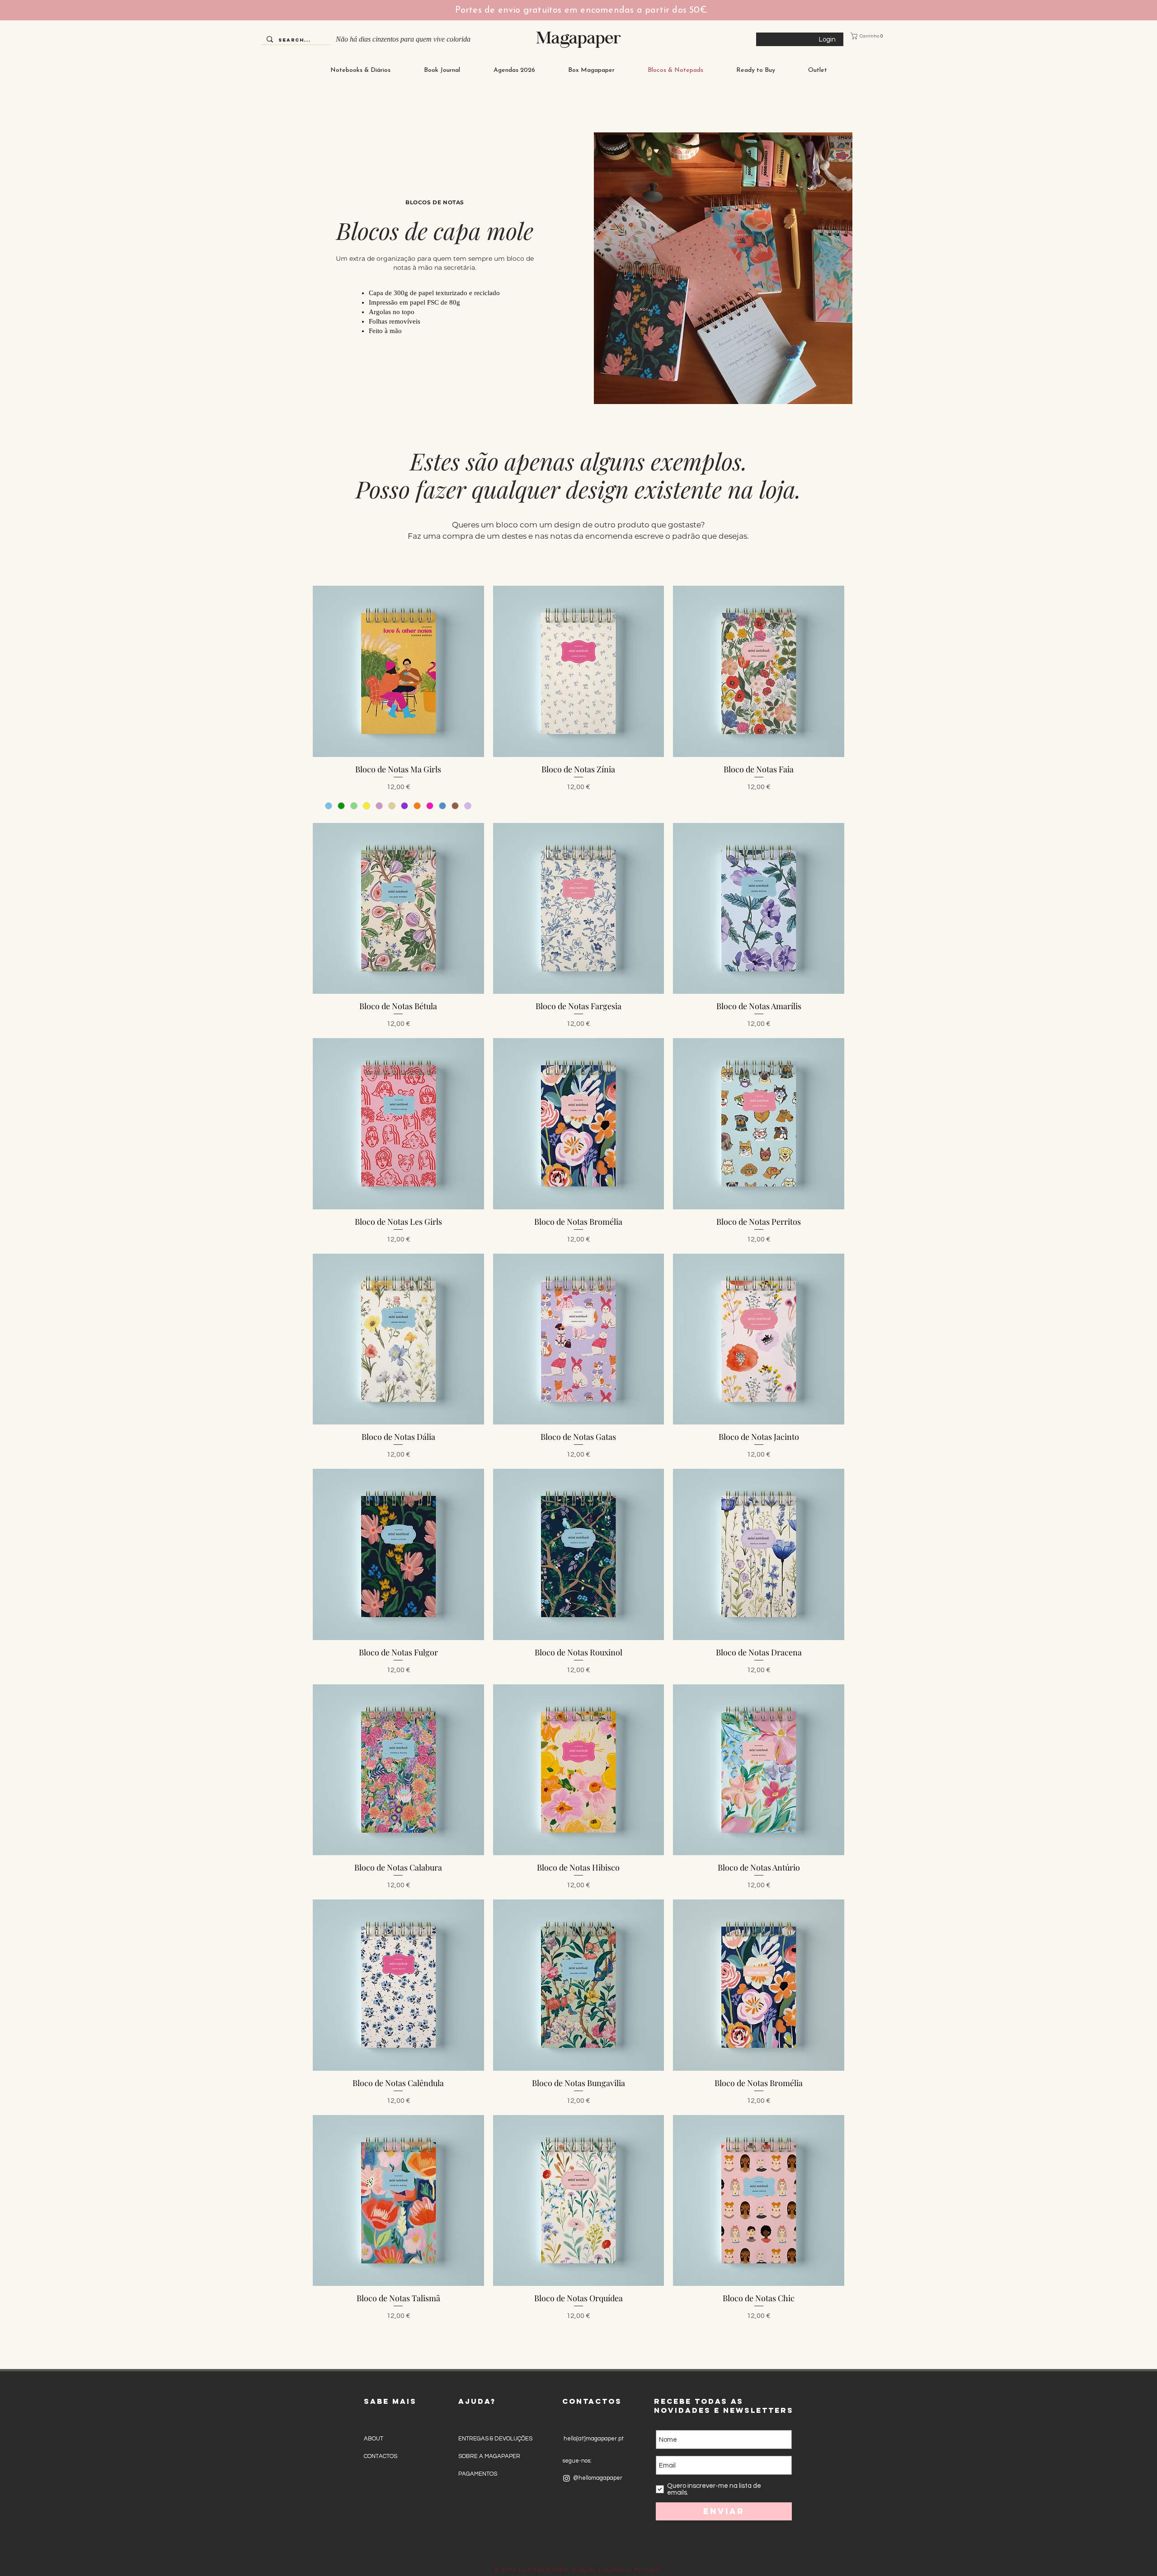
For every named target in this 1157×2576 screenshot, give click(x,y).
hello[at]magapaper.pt (593, 2439)
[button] (872, 36)
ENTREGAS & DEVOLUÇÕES (495, 2439)
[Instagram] (567, 2478)
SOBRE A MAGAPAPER (489, 2456)
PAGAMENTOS (478, 2474)
